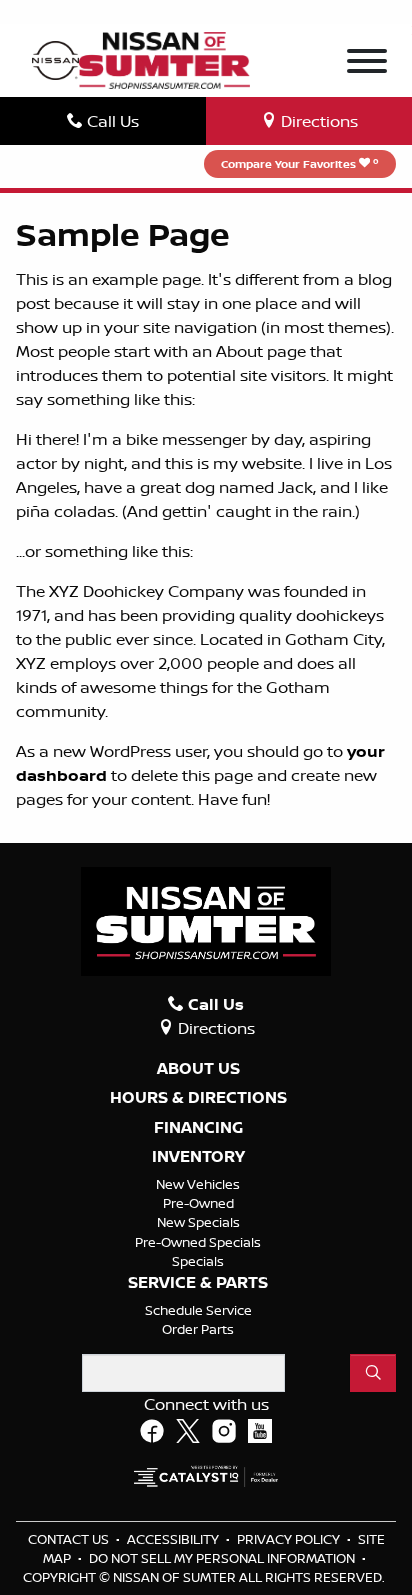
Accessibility (174, 1539)
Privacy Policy (290, 1539)
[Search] (373, 1373)
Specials (198, 1261)
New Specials (198, 1222)
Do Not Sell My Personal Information (223, 1558)
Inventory (198, 1157)
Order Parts (198, 1329)
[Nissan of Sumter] (164, 58)
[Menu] (367, 64)
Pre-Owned (198, 1203)
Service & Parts (198, 1283)
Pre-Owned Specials (198, 1242)
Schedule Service (198, 1310)
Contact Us (70, 1539)
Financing (198, 1128)
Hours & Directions (198, 1098)
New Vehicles (198, 1184)
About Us (198, 1069)
